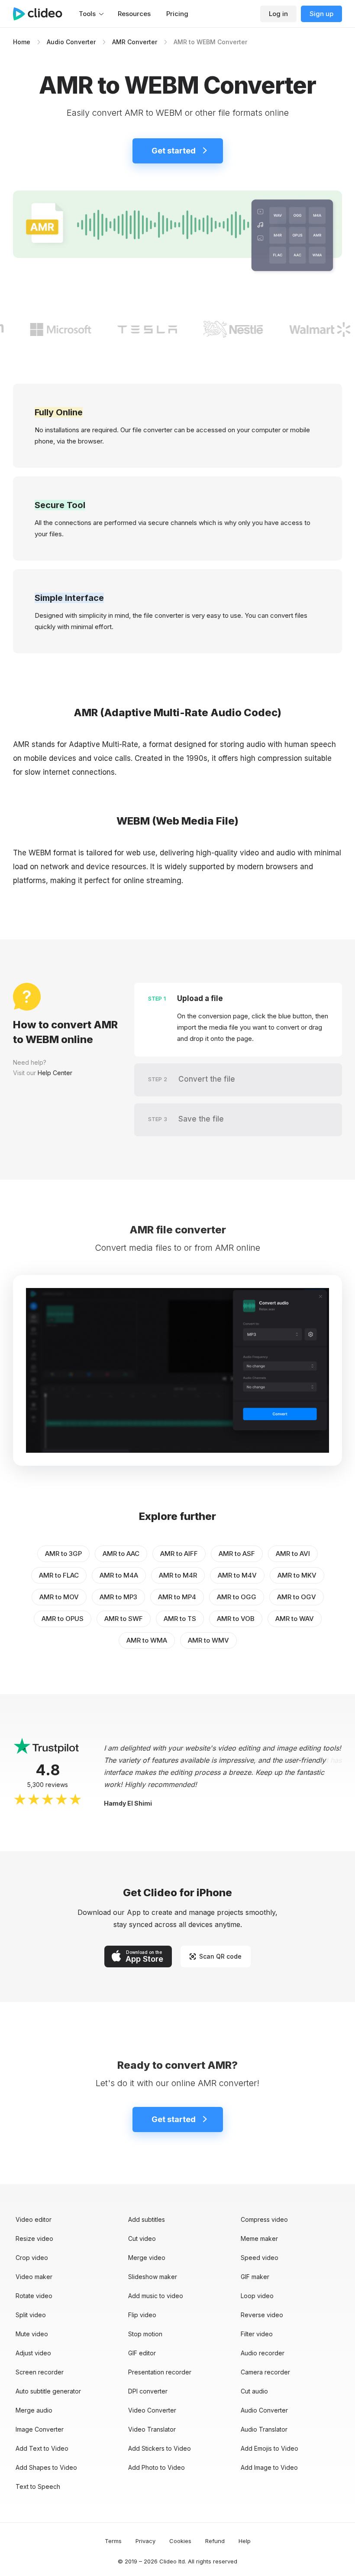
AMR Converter (135, 42)
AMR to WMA (147, 1640)
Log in (278, 14)
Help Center (55, 1073)
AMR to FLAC (59, 1575)
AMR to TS (180, 1619)
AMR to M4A (119, 1575)
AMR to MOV (59, 1597)
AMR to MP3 (118, 1597)
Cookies (180, 2541)
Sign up (321, 14)
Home (22, 42)
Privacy (145, 2541)
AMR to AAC (121, 1554)
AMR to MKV (297, 1575)
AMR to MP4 (177, 1597)
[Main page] (42, 14)
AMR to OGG (237, 1597)
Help (245, 2541)
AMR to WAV (295, 1619)
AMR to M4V (237, 1575)
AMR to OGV (297, 1597)
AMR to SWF (124, 1619)
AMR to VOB (236, 1619)
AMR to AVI (293, 1554)
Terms (113, 2541)
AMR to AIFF (179, 1554)
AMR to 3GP (63, 1554)
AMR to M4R (178, 1575)
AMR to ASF (237, 1554)
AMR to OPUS (63, 1619)
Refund (215, 2541)
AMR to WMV (208, 1640)
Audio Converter (71, 42)
